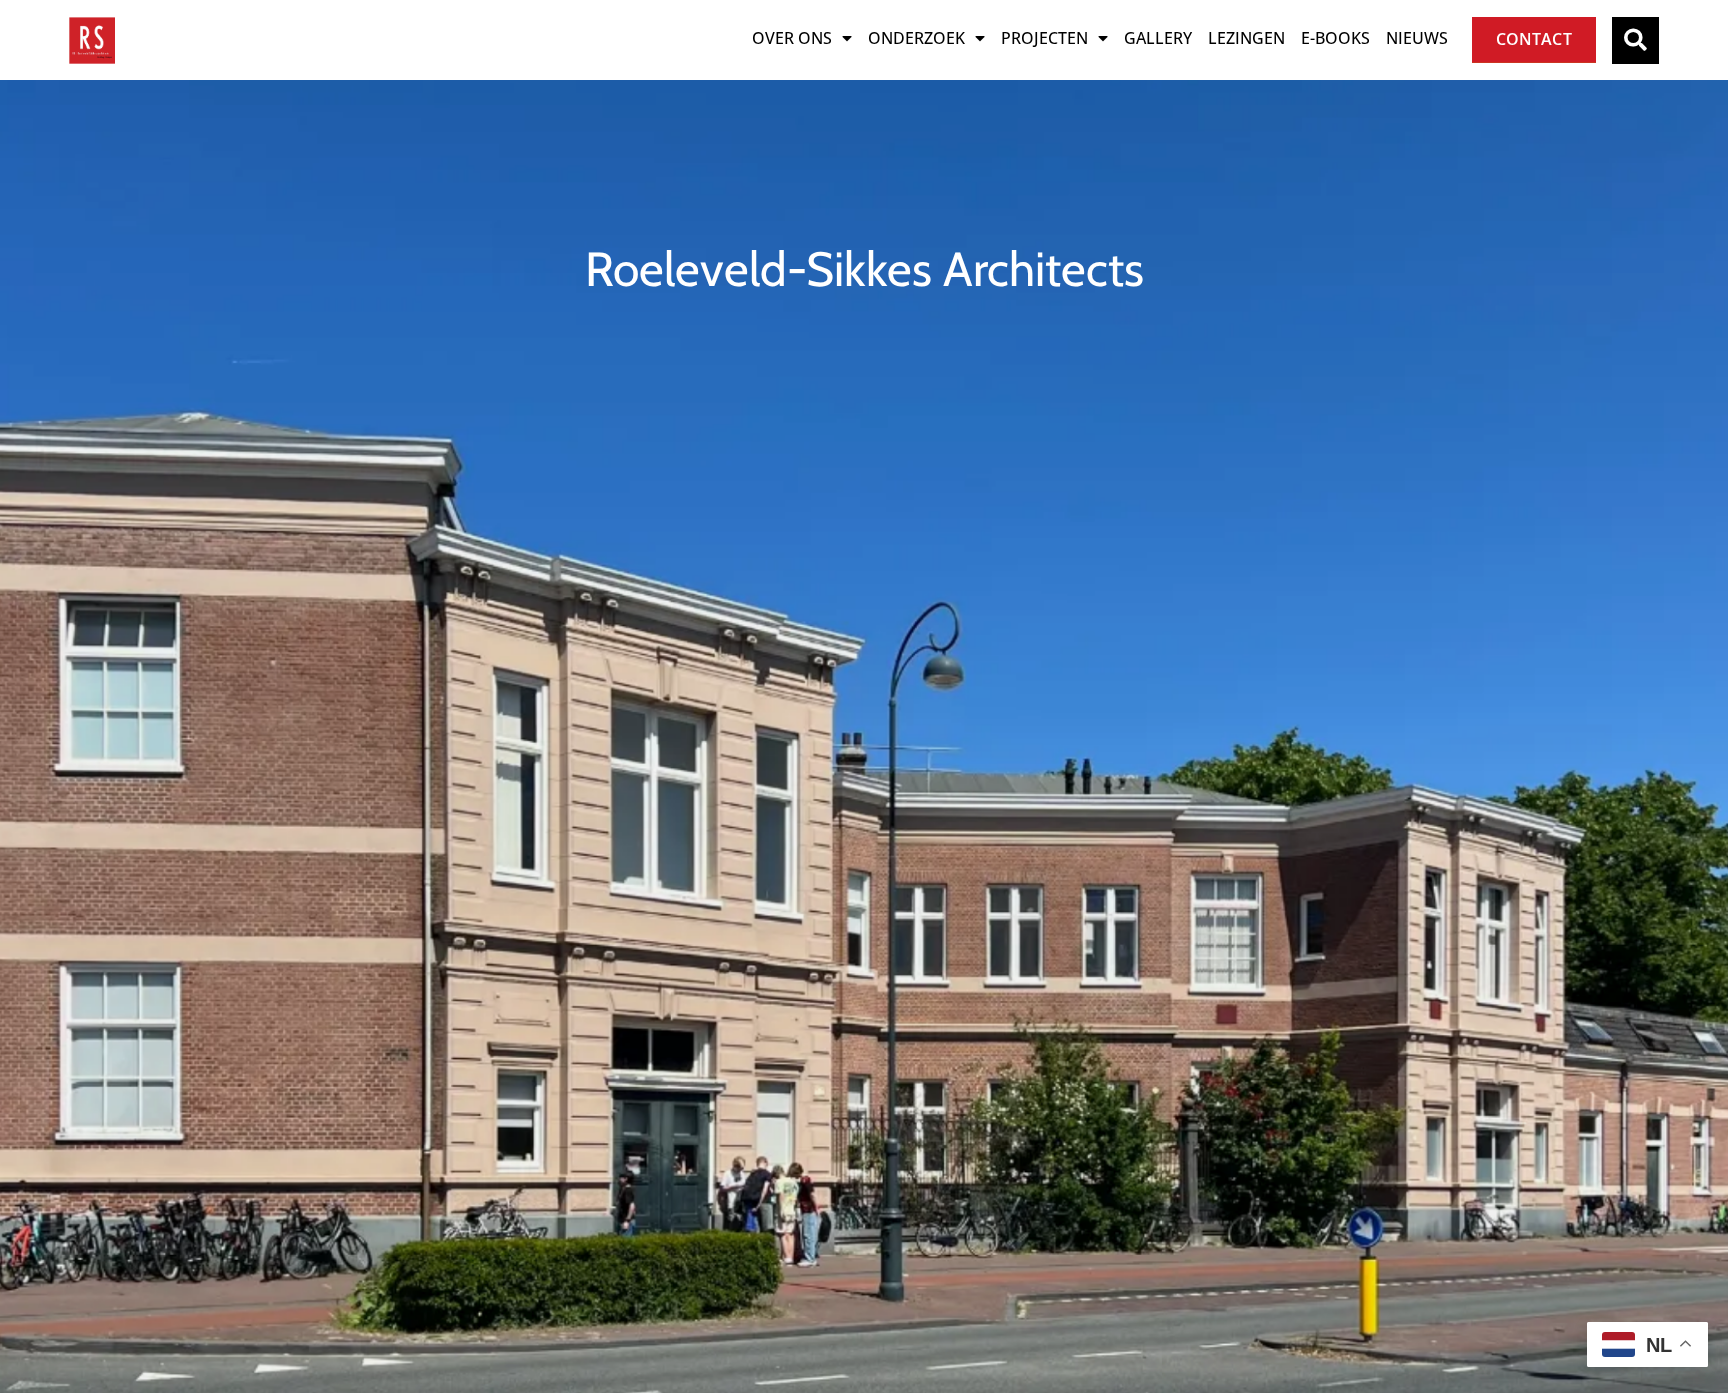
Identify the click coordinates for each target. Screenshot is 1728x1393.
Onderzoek (916, 38)
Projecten (1044, 38)
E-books (1335, 38)
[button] (1635, 40)
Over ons (792, 38)
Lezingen (1246, 38)
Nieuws (1417, 38)
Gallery (1158, 38)
